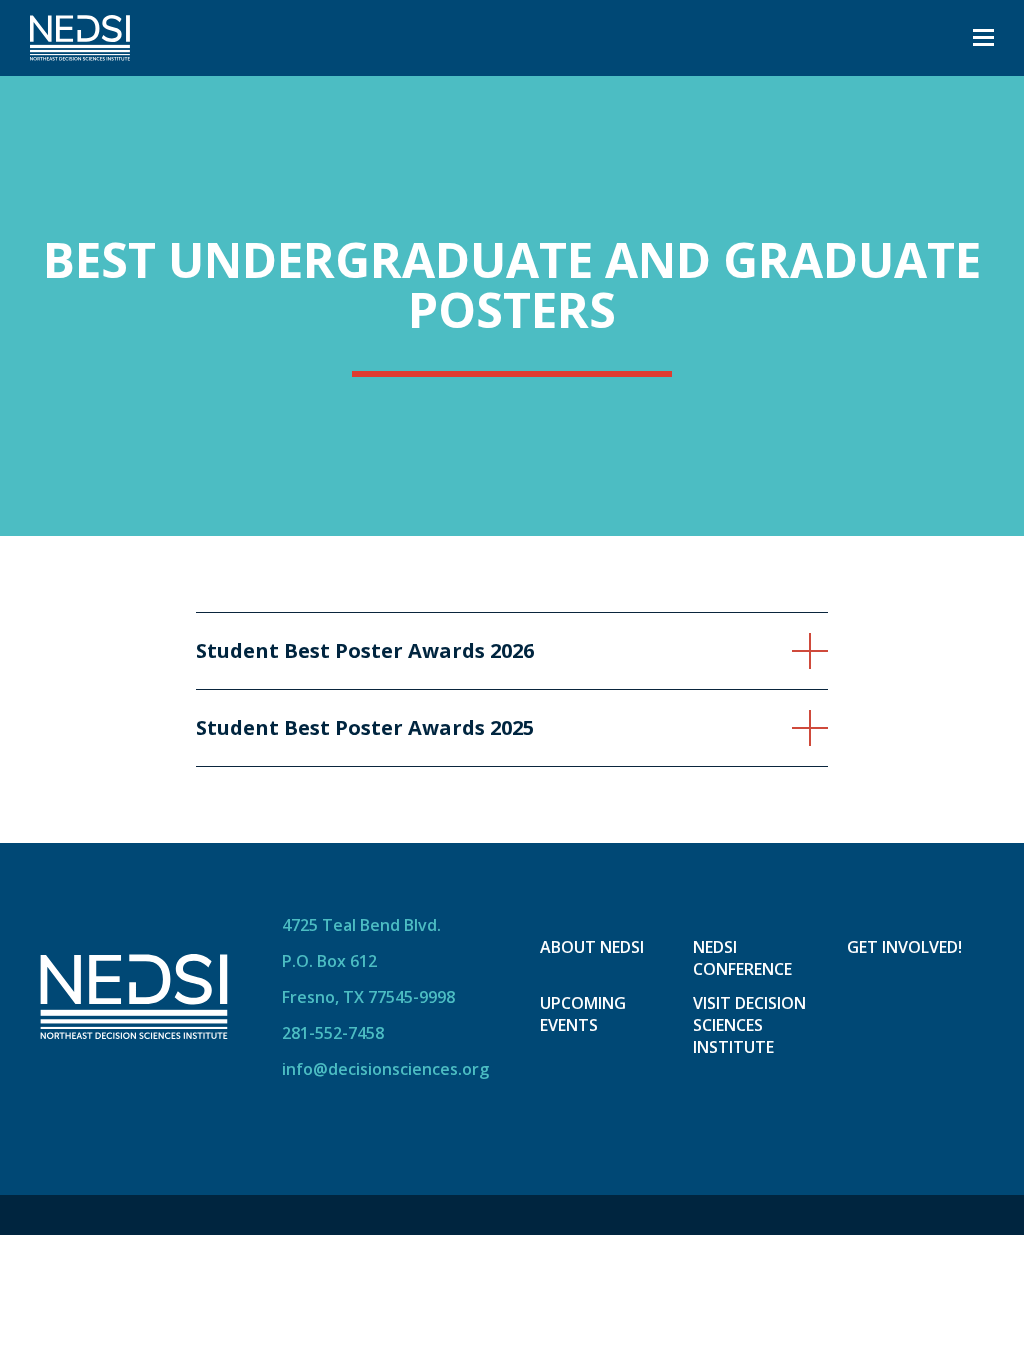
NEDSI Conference (742, 958)
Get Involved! (904, 947)
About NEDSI (592, 947)
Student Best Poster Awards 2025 (365, 728)
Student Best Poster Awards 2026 (365, 651)
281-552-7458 (333, 1033)
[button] (983, 37)
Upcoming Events (583, 1014)
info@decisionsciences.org (385, 1069)
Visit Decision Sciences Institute (749, 1025)
